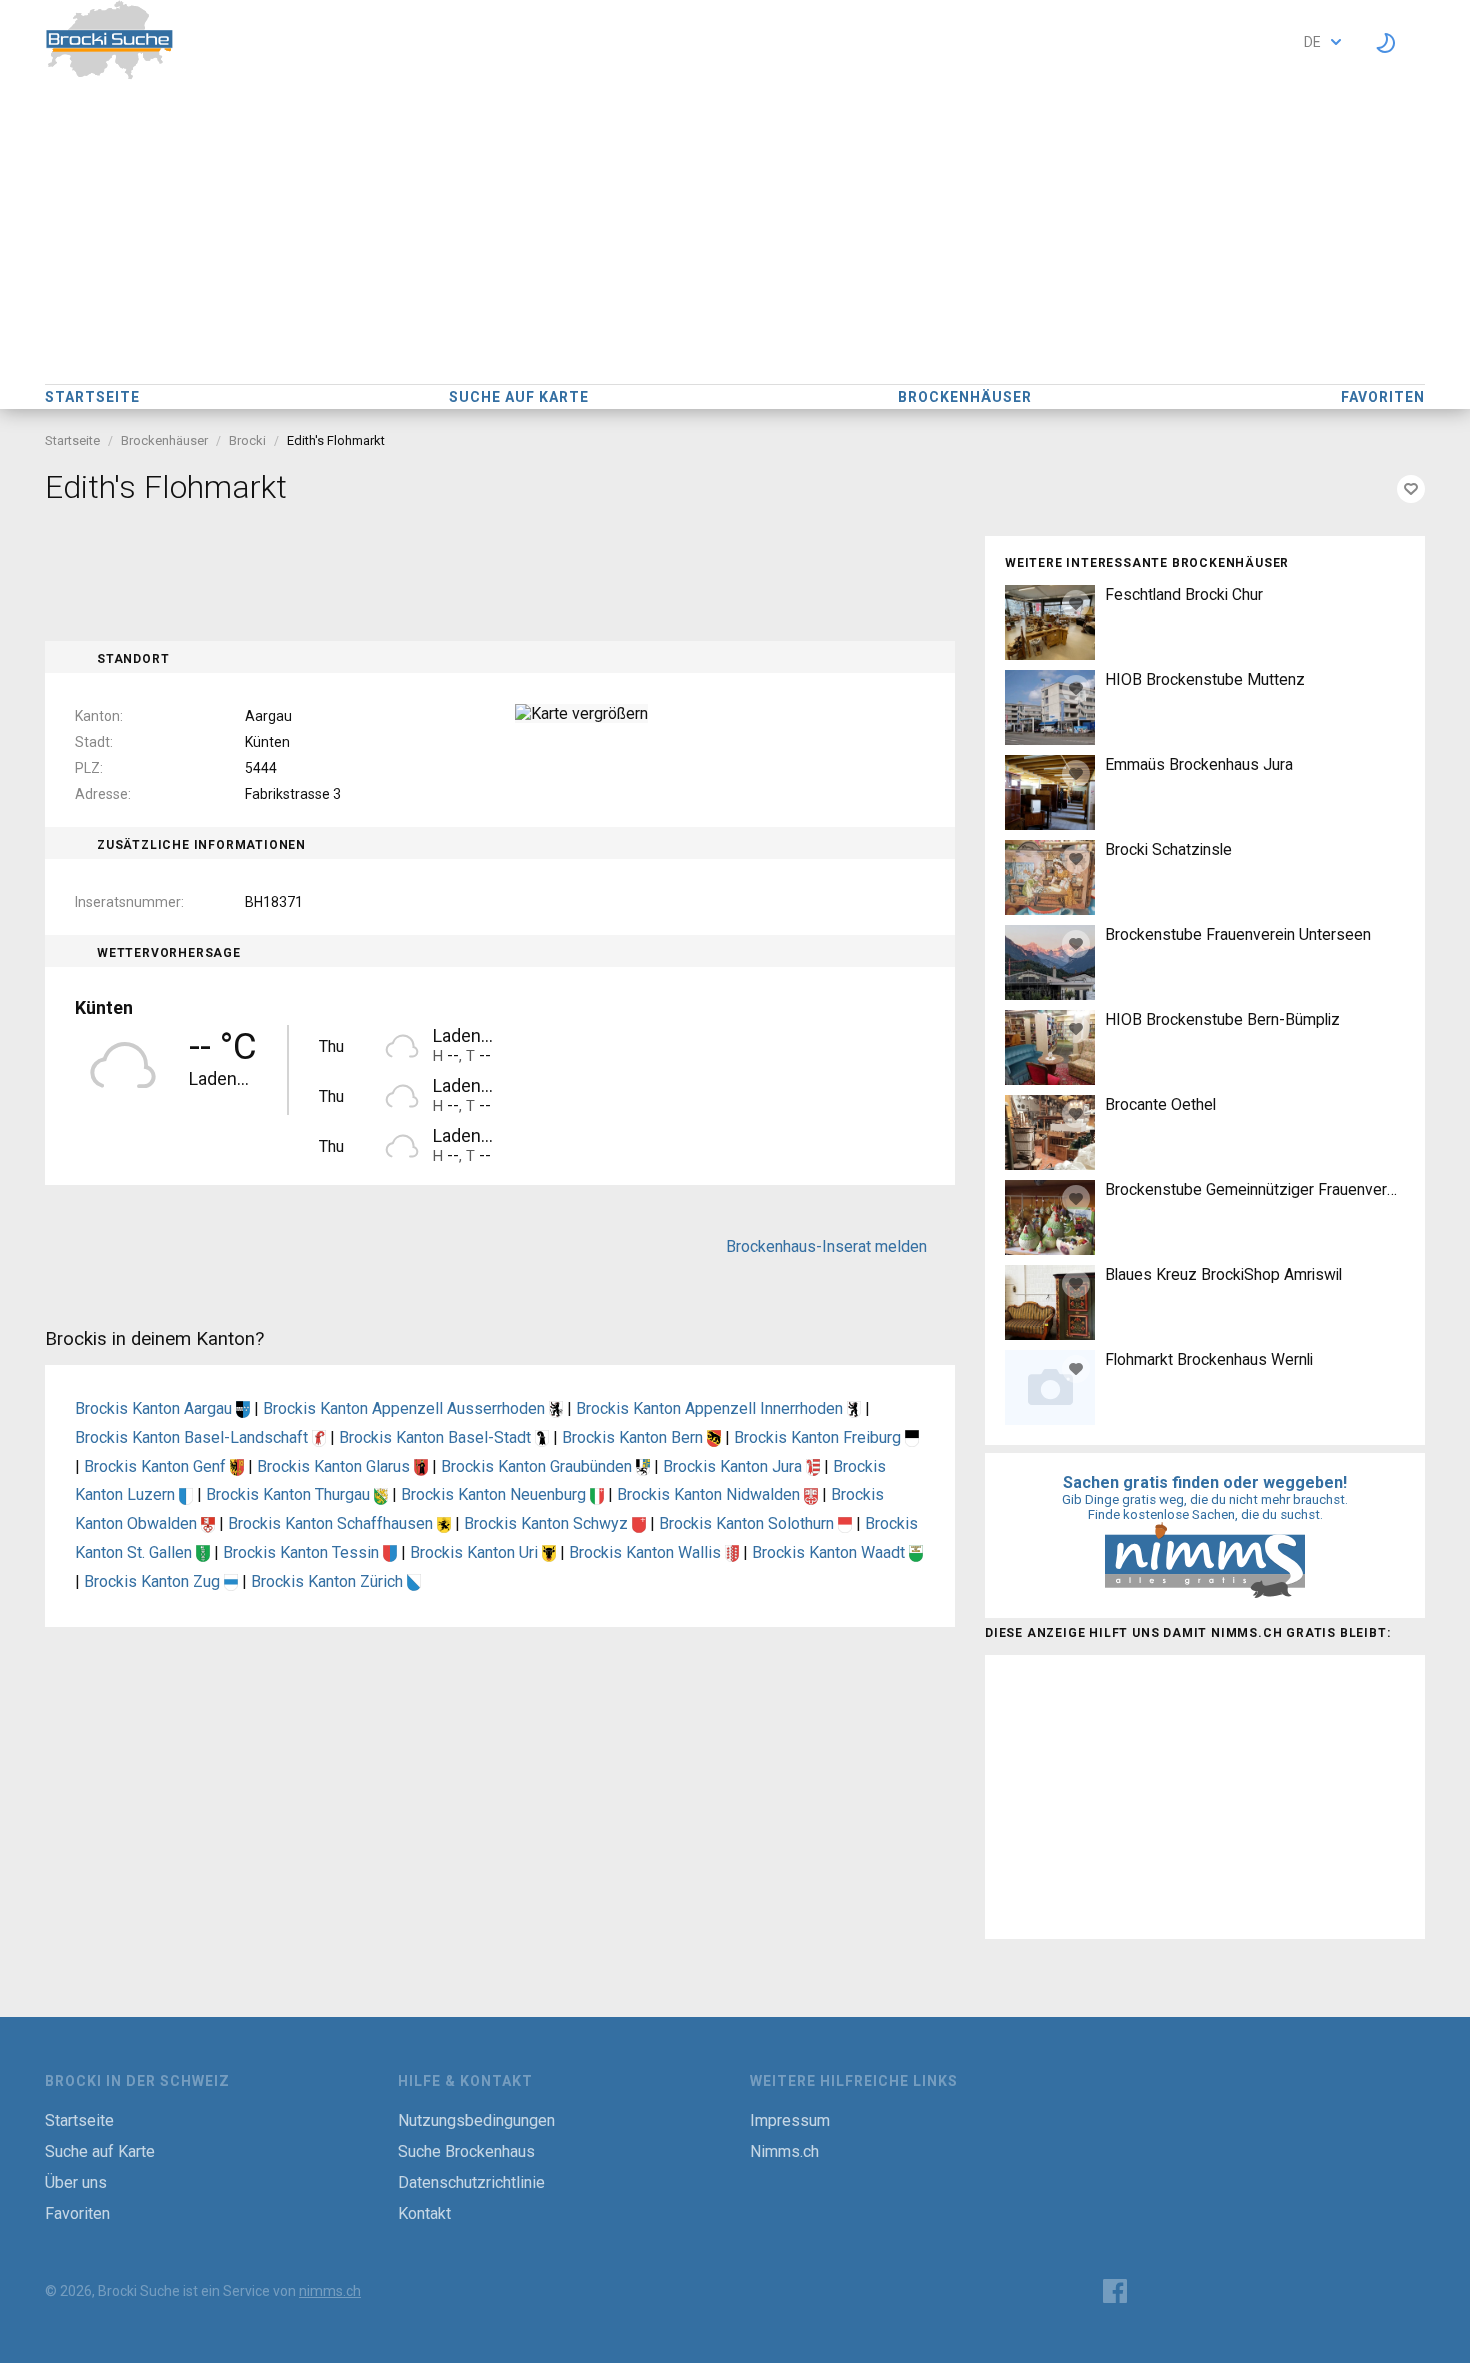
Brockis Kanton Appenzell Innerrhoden (711, 1408)
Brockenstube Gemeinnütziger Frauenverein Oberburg (1255, 1189)
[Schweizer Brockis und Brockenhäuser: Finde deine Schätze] (109, 74)
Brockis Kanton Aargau (155, 1408)
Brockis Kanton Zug (154, 1581)
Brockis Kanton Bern (634, 1437)
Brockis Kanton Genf (157, 1466)
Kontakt (424, 2213)
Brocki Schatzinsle (1168, 849)
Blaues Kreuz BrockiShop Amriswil (1223, 1274)
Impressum (790, 2120)
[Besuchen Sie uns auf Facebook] (1115, 2291)
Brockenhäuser (965, 397)
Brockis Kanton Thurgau (290, 1494)
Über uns (76, 2182)
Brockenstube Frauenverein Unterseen (1238, 934)
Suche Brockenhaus (466, 2151)
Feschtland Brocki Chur (1184, 594)
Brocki (247, 440)
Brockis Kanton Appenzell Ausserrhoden (406, 1408)
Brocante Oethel (1160, 1104)
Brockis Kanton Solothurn (748, 1523)
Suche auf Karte (519, 397)
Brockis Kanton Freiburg (819, 1437)
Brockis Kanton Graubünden (538, 1466)
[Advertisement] (735, 234)
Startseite (92, 397)
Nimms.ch (784, 2151)
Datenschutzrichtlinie (471, 2182)
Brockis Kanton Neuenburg (495, 1494)
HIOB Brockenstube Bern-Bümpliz (1222, 1019)
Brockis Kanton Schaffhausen (332, 1523)
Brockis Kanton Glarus (335, 1466)
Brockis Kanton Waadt (830, 1552)
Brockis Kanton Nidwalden (710, 1494)
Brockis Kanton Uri (476, 1552)
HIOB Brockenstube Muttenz (1205, 679)
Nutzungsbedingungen (476, 2120)
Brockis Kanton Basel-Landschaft (193, 1437)
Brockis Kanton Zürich (329, 1581)
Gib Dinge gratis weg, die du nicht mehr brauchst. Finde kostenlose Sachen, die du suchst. (1205, 1507)
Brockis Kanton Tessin (303, 1552)
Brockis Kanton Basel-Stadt (437, 1437)
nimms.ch (330, 2291)
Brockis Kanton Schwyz (548, 1523)
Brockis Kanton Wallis (647, 1552)
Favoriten (1383, 397)
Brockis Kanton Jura (734, 1466)
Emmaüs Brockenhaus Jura (1199, 764)
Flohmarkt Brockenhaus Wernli (1209, 1359)
